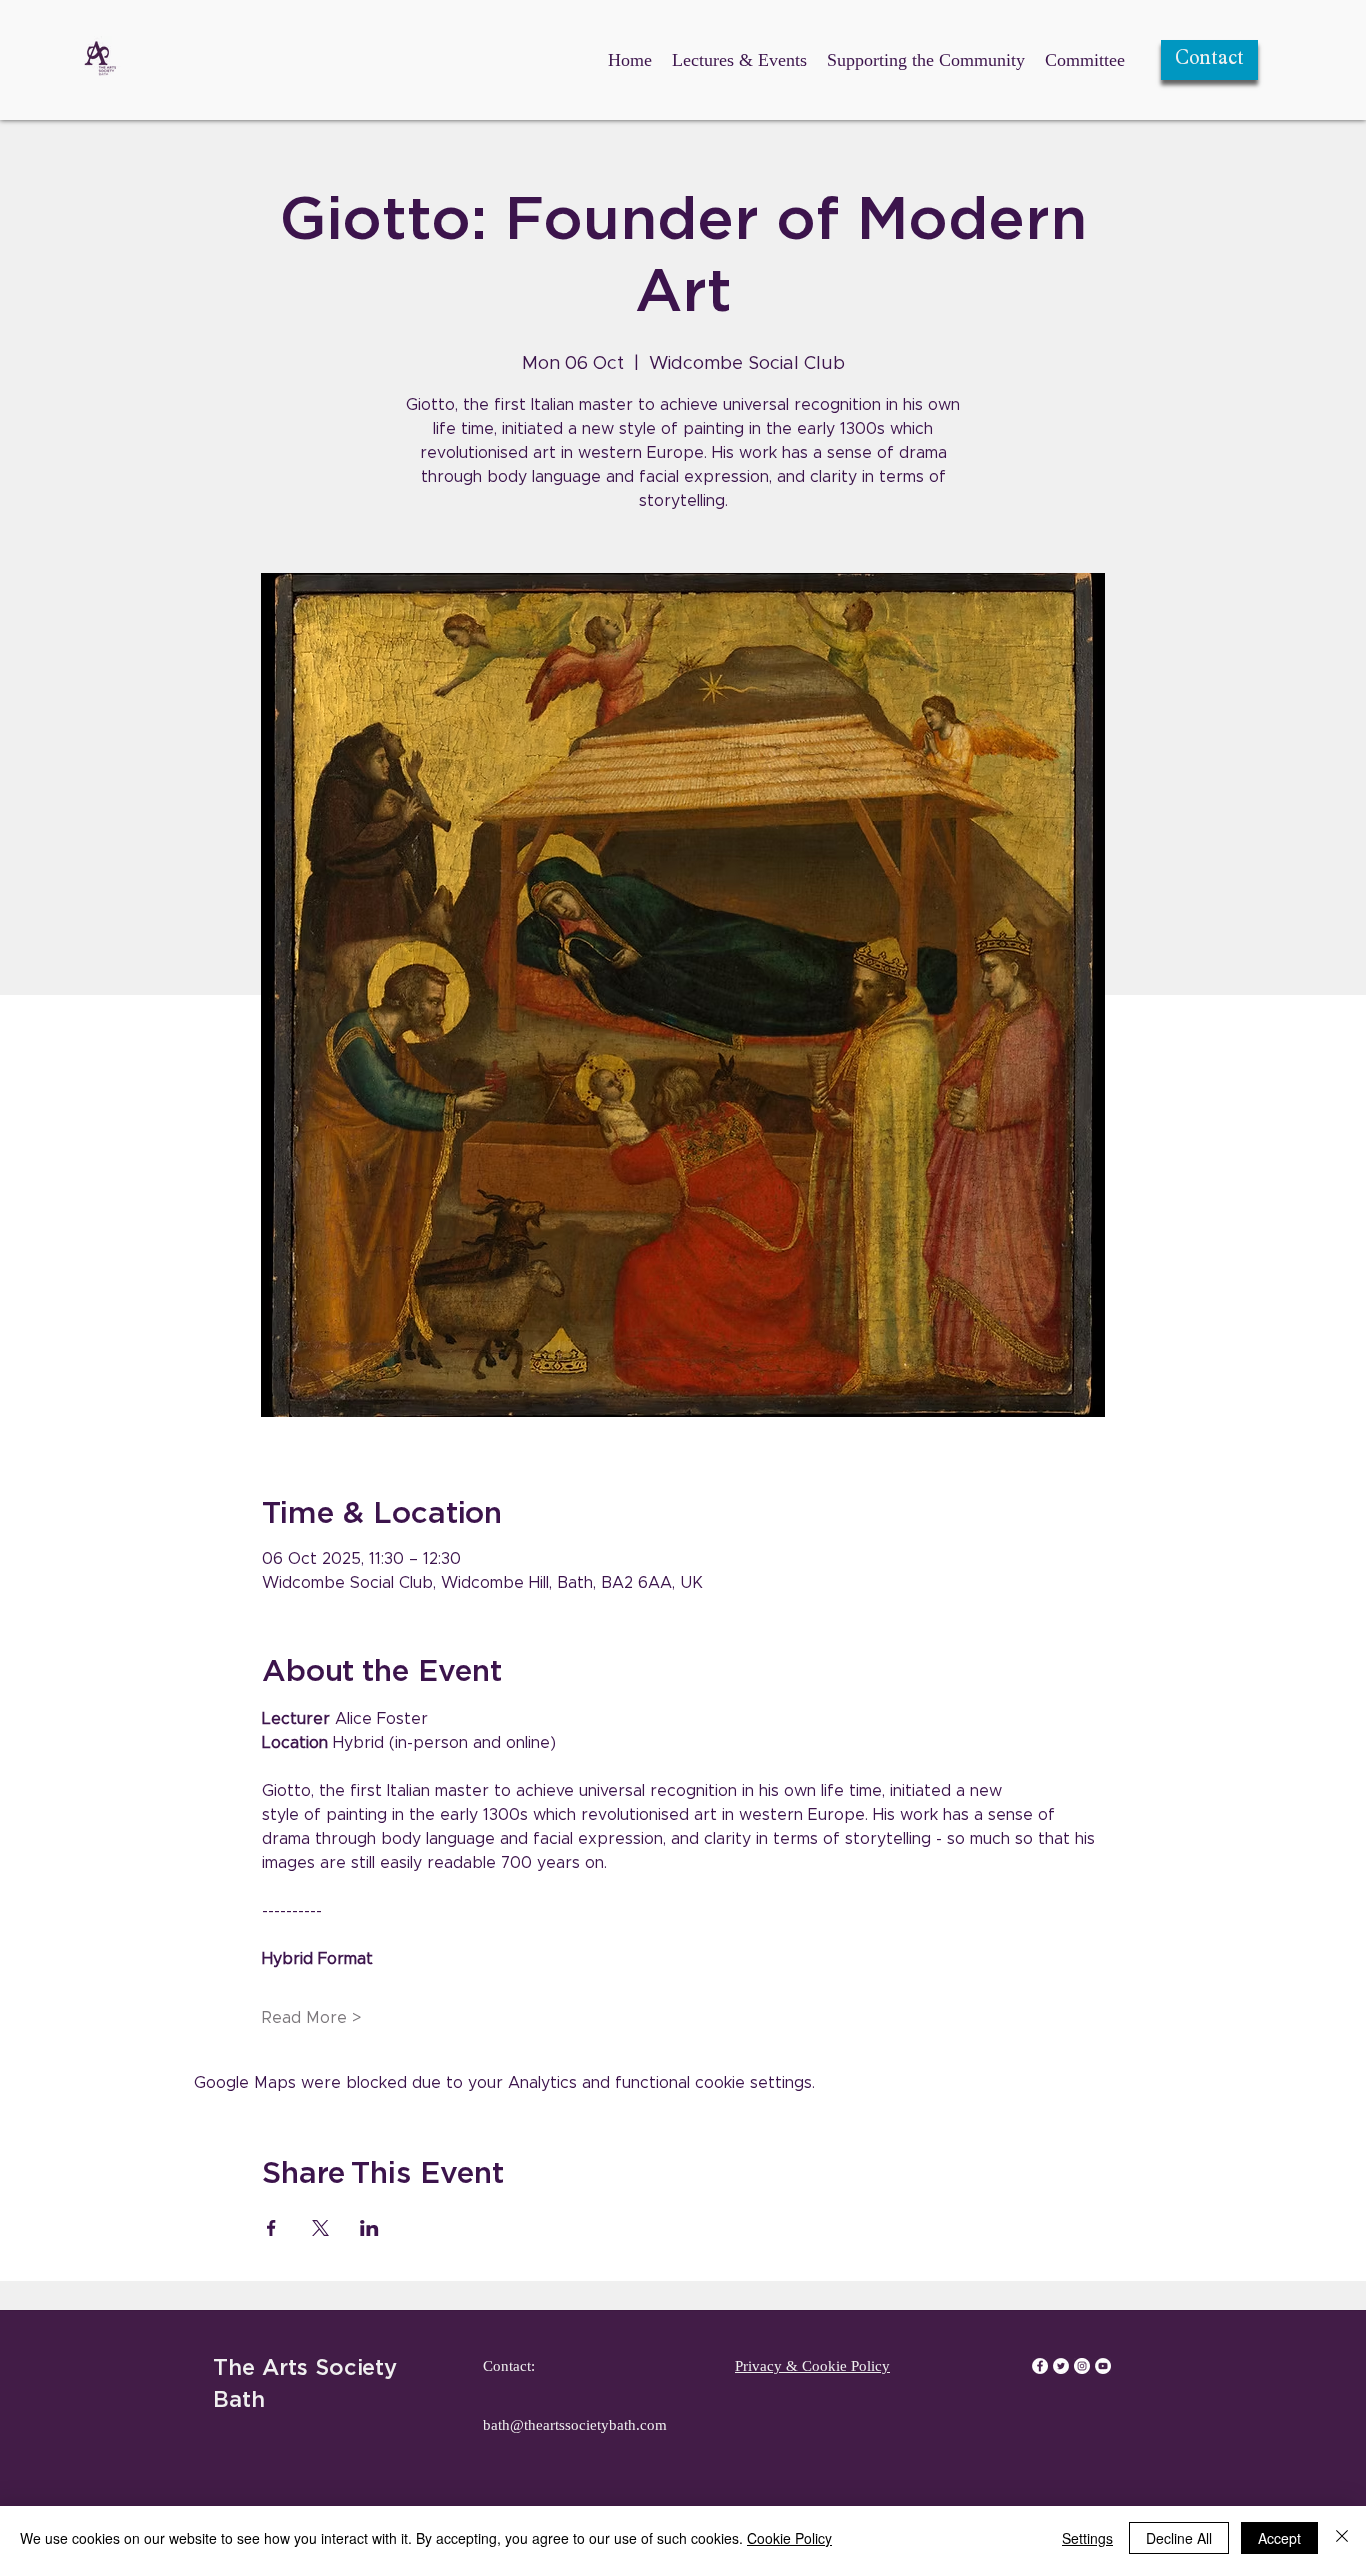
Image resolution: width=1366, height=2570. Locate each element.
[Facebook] (1040, 2366)
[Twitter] (1061, 2366)
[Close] (1342, 2538)
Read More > (311, 2018)
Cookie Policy (789, 2538)
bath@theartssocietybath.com (575, 2425)
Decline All (1179, 2538)
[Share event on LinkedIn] (369, 2228)
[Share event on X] (320, 2228)
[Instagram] (1082, 2366)
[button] (1209, 60)
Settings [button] (1087, 2538)
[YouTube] (1103, 2366)
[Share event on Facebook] (271, 2228)
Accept (1279, 2538)
